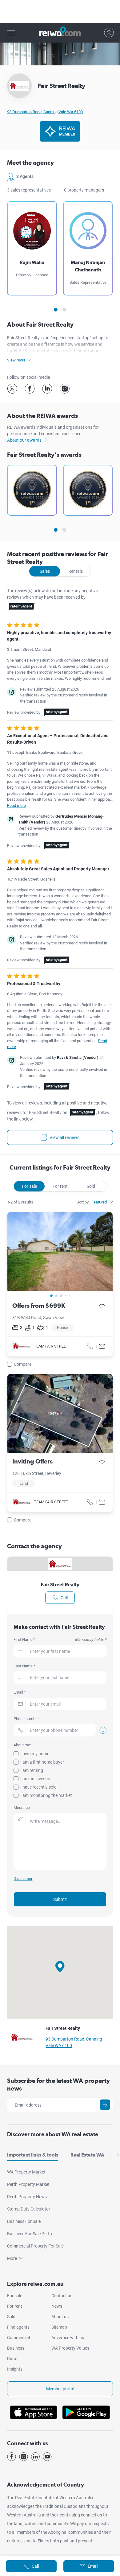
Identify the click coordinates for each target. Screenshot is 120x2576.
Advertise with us (68, 2338)
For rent (60, 1186)
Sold (91, 1186)
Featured (99, 1202)
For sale (29, 1186)
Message (22, 1808)
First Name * (60, 1639)
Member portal (60, 2389)
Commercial (18, 2338)
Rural (12, 2359)
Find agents (18, 2327)
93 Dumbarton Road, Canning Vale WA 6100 (45, 112)
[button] (60, 1967)
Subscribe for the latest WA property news (58, 2085)
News (57, 2306)
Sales (45, 571)
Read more (16, 805)
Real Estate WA (87, 2155)
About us (60, 2317)
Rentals (76, 571)
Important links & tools (33, 2155)
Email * (20, 1692)
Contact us (62, 2296)
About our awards (24, 440)
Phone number (26, 1719)
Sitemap (59, 2327)
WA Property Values (70, 2348)
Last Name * (24, 1666)
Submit (60, 1899)
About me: (22, 1745)
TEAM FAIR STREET (51, 1346)
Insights (15, 2369)
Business (16, 2348)
